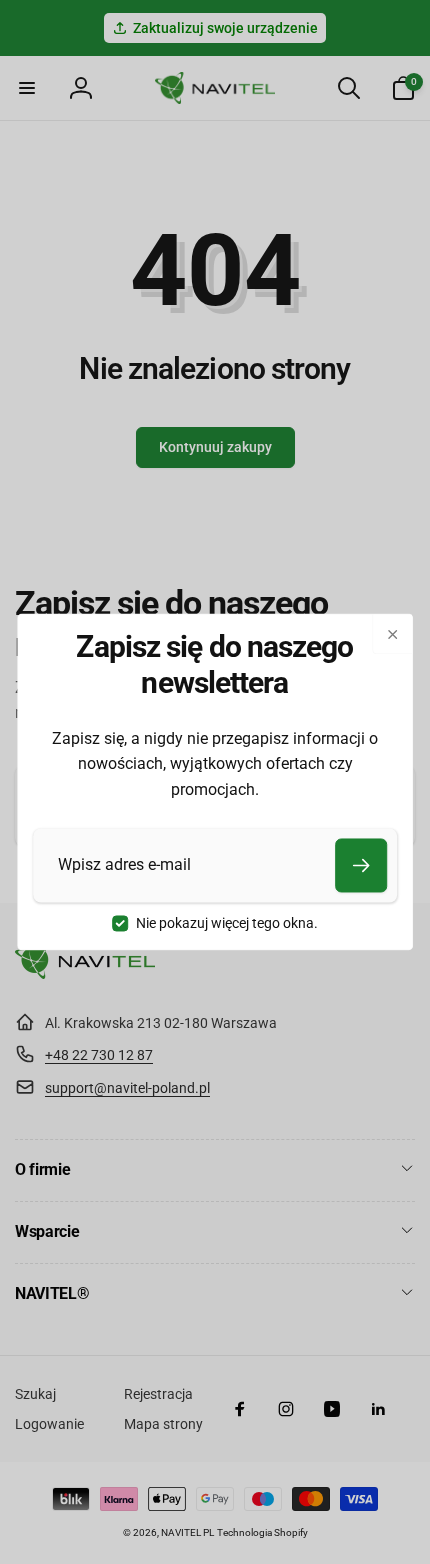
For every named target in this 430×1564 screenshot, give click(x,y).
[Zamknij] (392, 634)
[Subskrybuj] (361, 865)
